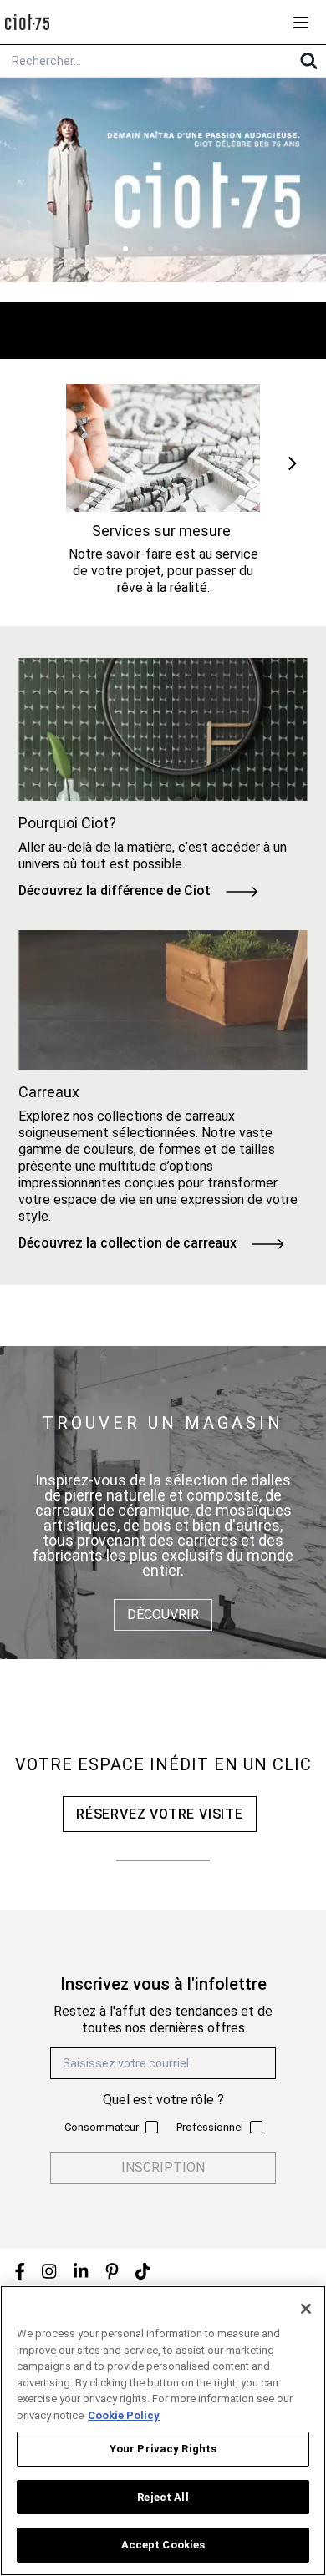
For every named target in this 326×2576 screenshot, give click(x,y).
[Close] (306, 2309)
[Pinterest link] (112, 2271)
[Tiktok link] (143, 2271)
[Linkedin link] (81, 2271)
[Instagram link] (49, 2271)
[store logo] (27, 22)
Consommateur (102, 2127)
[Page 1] (125, 249)
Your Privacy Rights (163, 2449)
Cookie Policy (124, 2415)
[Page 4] (201, 249)
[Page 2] (150, 249)
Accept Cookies (163, 2545)
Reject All (163, 2497)
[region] (163, 2431)
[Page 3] (176, 249)
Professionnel (210, 2127)
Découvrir (163, 1614)
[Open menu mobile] (301, 23)
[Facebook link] (20, 2271)
